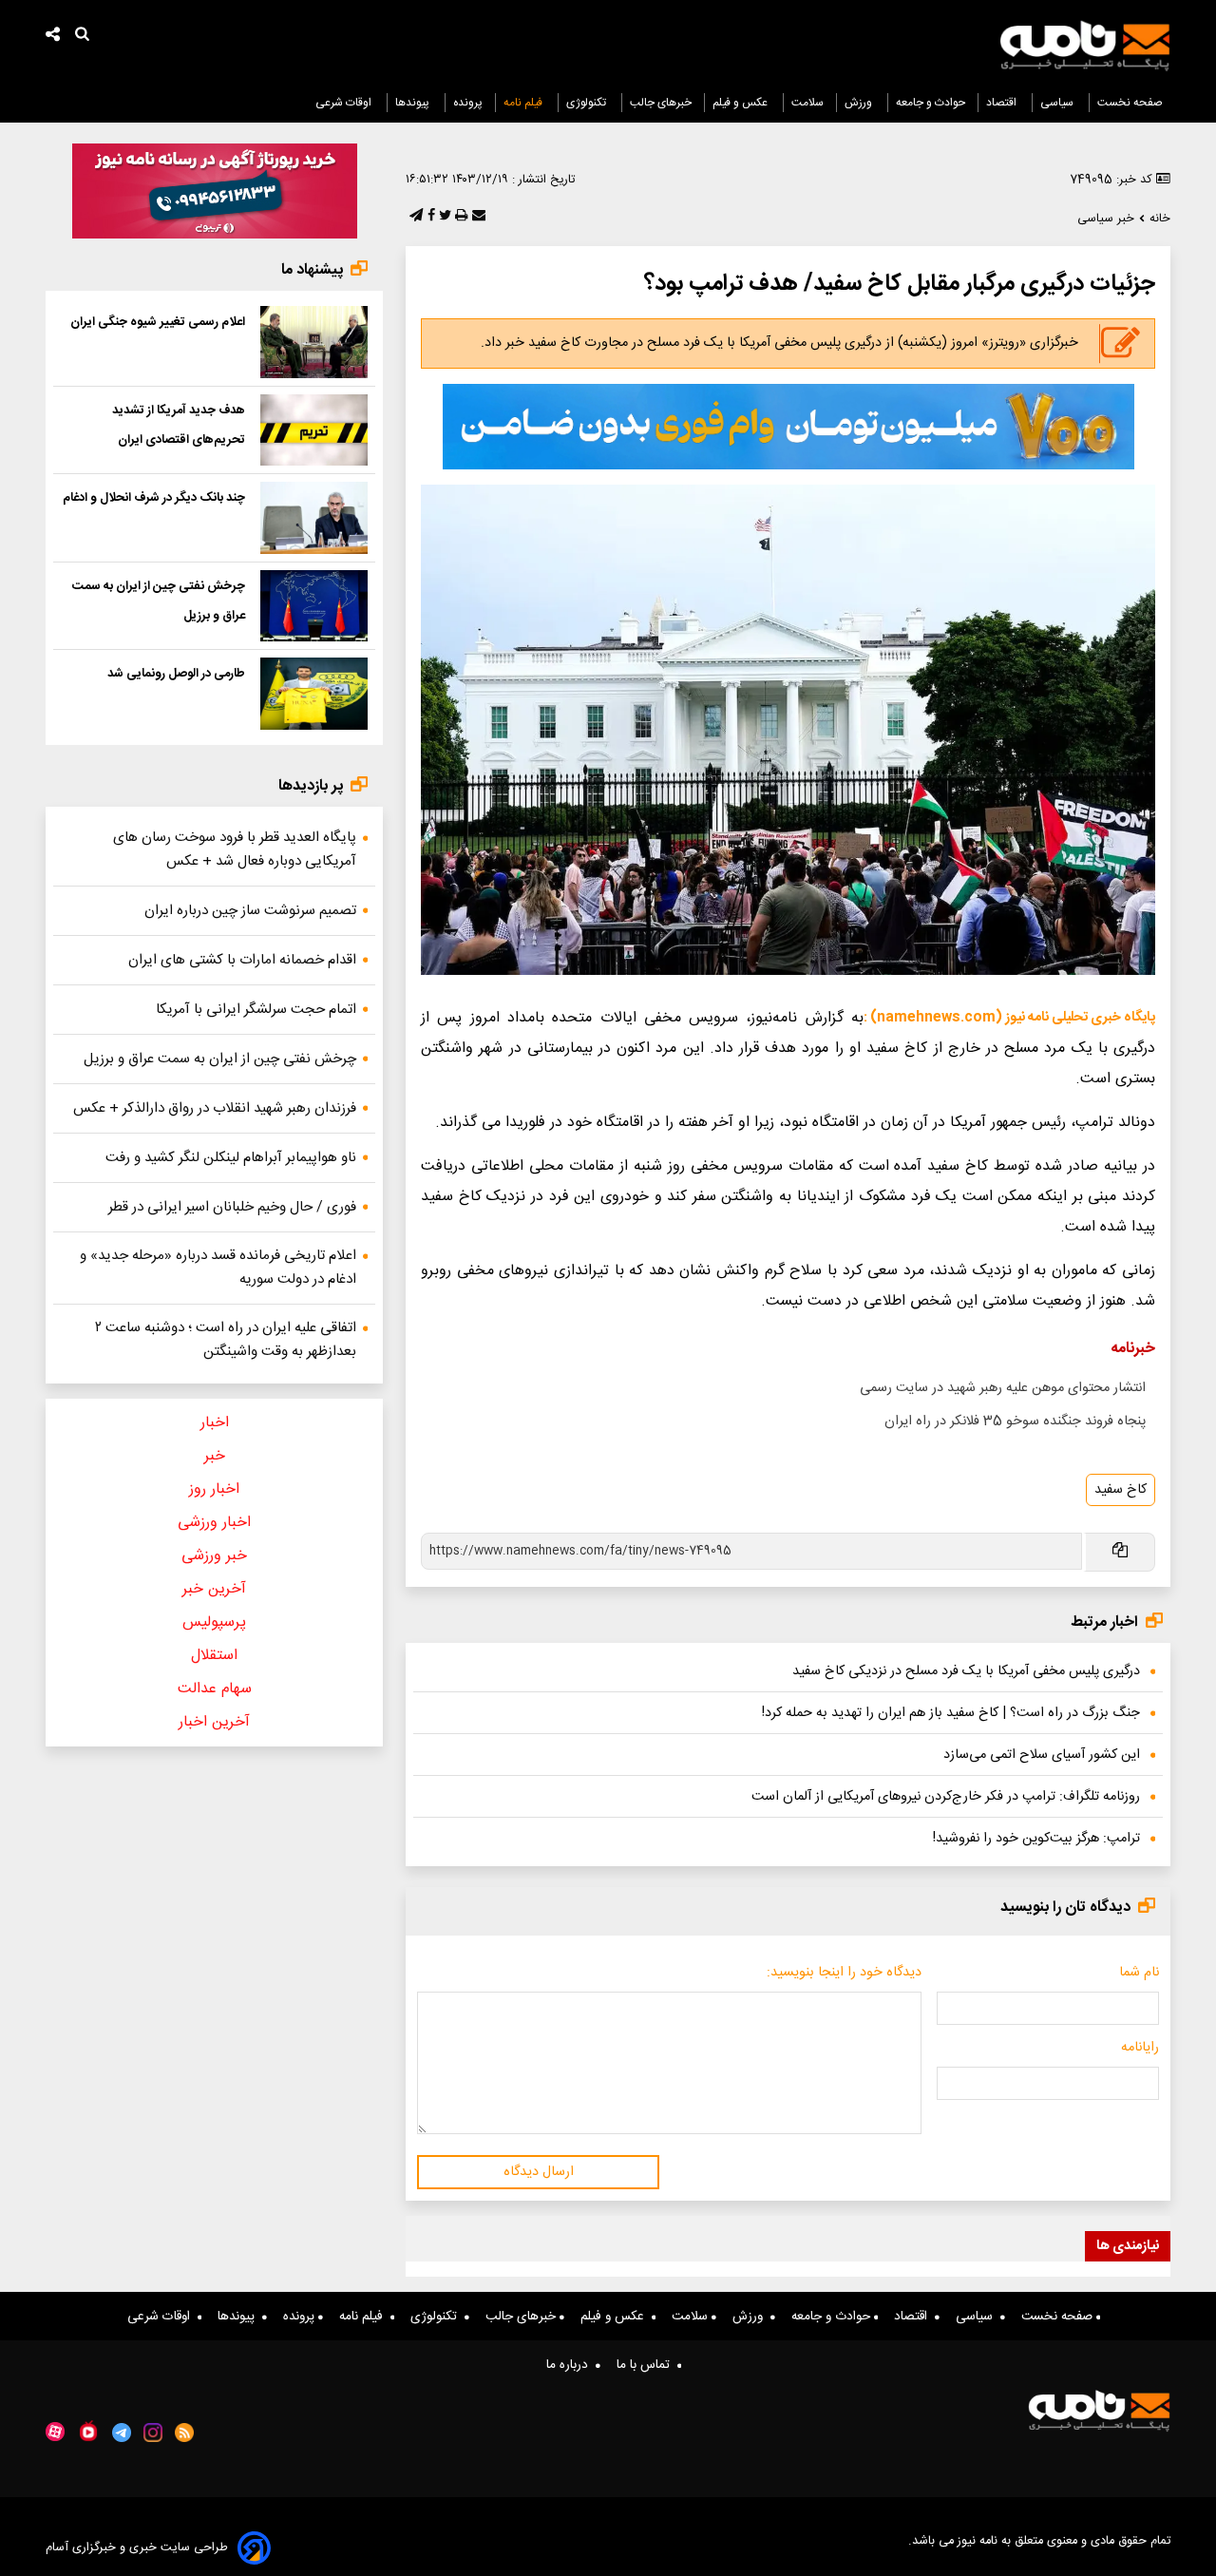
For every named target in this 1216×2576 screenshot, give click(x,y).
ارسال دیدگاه (539, 2172)
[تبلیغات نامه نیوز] (788, 427)
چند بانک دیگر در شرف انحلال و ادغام (154, 498)
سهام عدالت (215, 1689)
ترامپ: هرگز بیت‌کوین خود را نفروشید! (1036, 1839)
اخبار (215, 1423)
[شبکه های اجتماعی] (53, 37)
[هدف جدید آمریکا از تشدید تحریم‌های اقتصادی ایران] (314, 430)
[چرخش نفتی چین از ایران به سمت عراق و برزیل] (314, 606)
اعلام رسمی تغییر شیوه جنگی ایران (158, 322)
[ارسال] (477, 217)
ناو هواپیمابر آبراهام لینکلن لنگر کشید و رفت (231, 1158)
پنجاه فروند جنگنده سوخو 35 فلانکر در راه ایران (1015, 1422)
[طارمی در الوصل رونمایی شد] (314, 694)
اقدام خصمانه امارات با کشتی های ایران (242, 960)
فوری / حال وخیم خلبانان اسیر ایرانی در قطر (232, 1207)
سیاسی (1058, 103)
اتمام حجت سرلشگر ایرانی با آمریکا (256, 1010)
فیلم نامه (524, 103)
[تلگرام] (414, 217)
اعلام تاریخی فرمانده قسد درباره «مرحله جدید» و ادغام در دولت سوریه (218, 1268)
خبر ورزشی (214, 1556)
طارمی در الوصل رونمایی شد (176, 674)
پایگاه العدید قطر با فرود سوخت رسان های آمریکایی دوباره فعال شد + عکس (235, 849)
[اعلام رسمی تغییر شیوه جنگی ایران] (314, 342)
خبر (215, 1456)
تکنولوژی (588, 103)
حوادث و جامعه (931, 103)
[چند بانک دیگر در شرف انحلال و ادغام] (314, 518)
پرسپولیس (214, 1622)
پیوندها (414, 103)
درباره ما (571, 2365)
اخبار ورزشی (214, 1523)
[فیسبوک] (429, 217)
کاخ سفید (1121, 1490)
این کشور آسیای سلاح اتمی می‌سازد (1042, 1755)
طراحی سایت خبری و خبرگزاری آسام (137, 2548)
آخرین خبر (214, 1589)
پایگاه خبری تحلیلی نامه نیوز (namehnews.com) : (1009, 1018)
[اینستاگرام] (153, 2433)
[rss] (185, 2433)
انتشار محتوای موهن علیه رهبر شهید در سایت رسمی (1003, 1388)
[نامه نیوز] (1085, 46)
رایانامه (1140, 2048)
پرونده (468, 103)
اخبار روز (214, 1489)
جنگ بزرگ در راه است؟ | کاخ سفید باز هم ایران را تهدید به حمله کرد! (951, 1713)
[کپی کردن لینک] (1119, 1552)
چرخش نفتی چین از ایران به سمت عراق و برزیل (220, 1059)
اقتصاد (1003, 103)
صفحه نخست (1130, 103)
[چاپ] (459, 217)
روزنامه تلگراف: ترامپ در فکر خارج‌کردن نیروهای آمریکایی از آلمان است (946, 1797)
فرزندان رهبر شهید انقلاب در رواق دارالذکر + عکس (215, 1108)
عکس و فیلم (741, 103)
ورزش (860, 103)
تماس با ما (647, 2365)
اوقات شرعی (345, 103)
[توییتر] (443, 217)
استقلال (214, 1656)
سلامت (807, 103)
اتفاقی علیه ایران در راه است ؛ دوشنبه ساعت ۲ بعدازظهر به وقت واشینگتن (226, 1340)
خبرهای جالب (661, 103)
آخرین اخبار (214, 1722)
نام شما (1139, 1973)
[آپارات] (55, 2432)
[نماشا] (88, 2431)
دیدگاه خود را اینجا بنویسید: (844, 1973)
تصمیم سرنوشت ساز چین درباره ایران (250, 911)
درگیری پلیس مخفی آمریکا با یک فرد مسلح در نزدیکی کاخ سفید (966, 1671)
